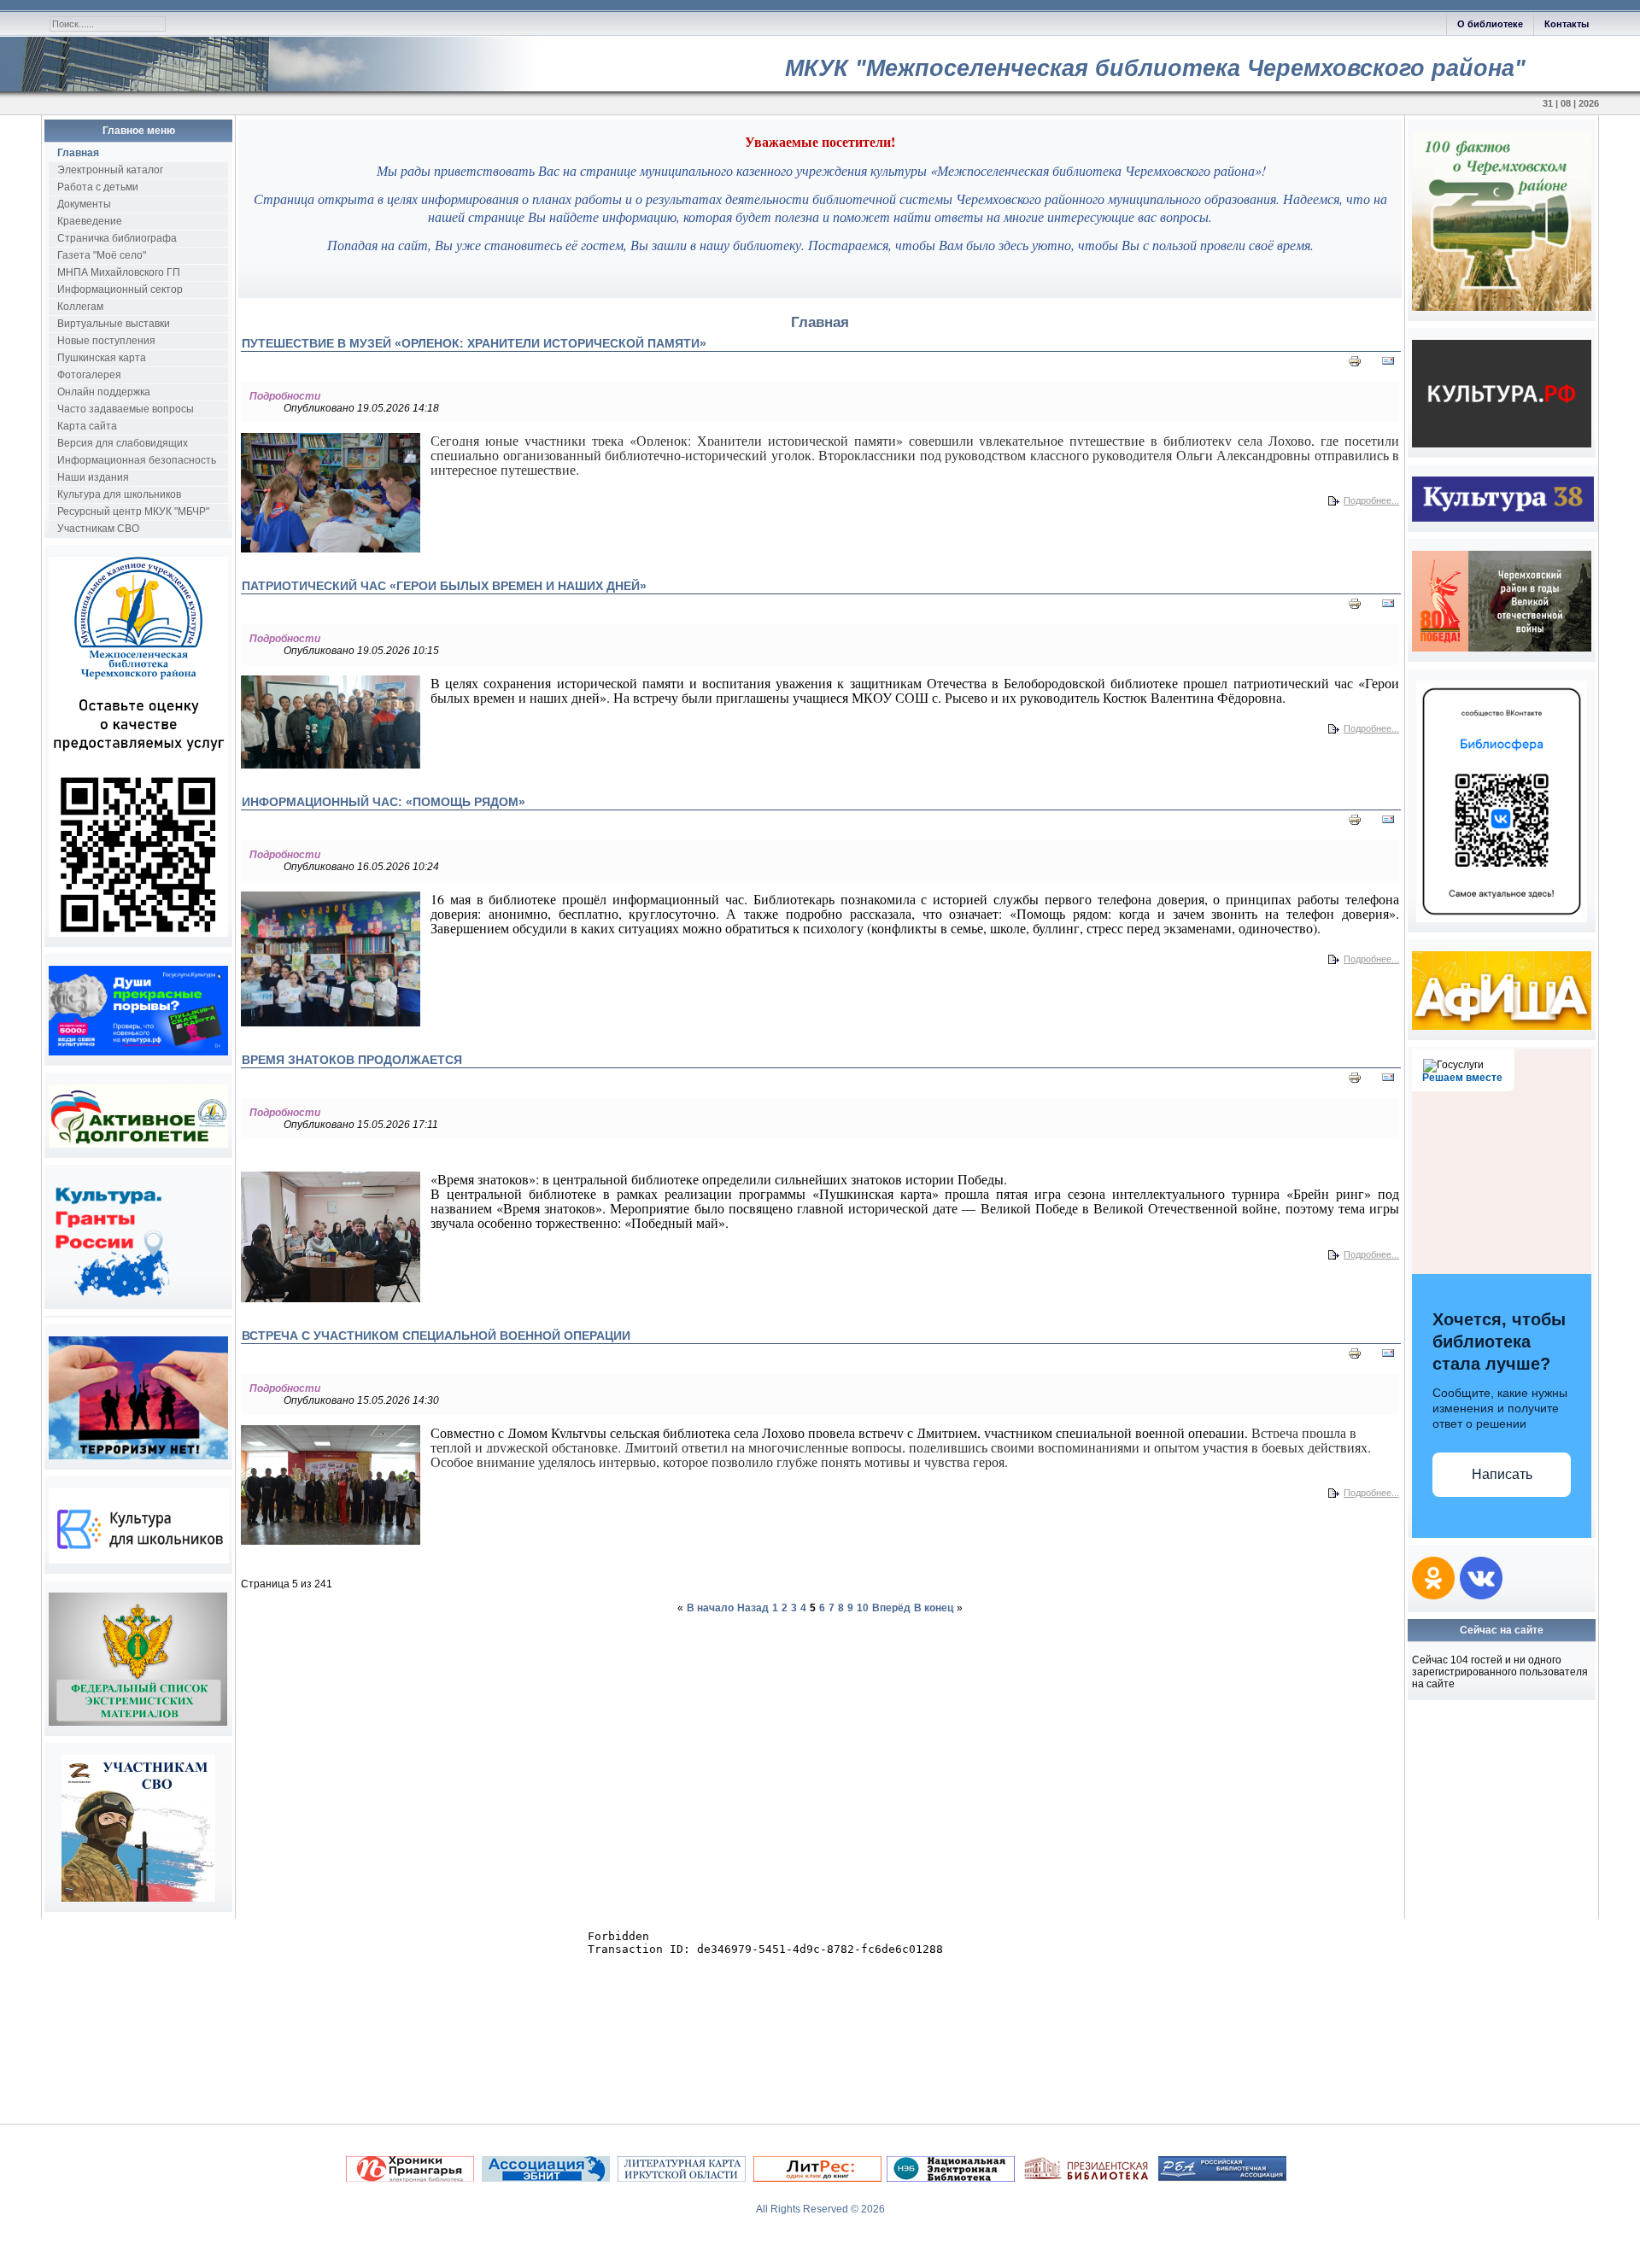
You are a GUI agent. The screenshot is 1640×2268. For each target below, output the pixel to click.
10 (863, 1608)
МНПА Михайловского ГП (119, 272)
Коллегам (80, 307)
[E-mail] (1388, 365)
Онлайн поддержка (104, 392)
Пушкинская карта (102, 358)
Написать (1502, 1474)
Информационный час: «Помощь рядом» (384, 802)
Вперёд (891, 1608)
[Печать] (1355, 365)
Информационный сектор (120, 289)
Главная (78, 153)
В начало (710, 1608)
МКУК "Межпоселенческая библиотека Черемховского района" (1155, 68)
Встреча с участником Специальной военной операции (436, 1336)
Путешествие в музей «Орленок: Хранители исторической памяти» (474, 343)
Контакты (1567, 24)
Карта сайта (87, 426)
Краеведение (90, 221)
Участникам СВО (98, 529)
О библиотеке (1490, 24)
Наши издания (93, 477)
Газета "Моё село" (102, 255)
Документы (84, 204)
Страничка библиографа (117, 238)
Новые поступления (106, 341)
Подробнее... (1371, 500)
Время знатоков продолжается (352, 1060)
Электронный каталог (110, 170)
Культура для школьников (119, 494)
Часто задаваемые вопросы (126, 409)
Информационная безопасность (137, 460)
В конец (934, 1608)
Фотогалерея (89, 375)
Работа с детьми (98, 187)
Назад (753, 1608)
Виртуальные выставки (114, 324)
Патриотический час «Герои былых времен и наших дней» (444, 586)
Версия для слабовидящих (123, 443)
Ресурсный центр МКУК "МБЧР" (133, 511)
